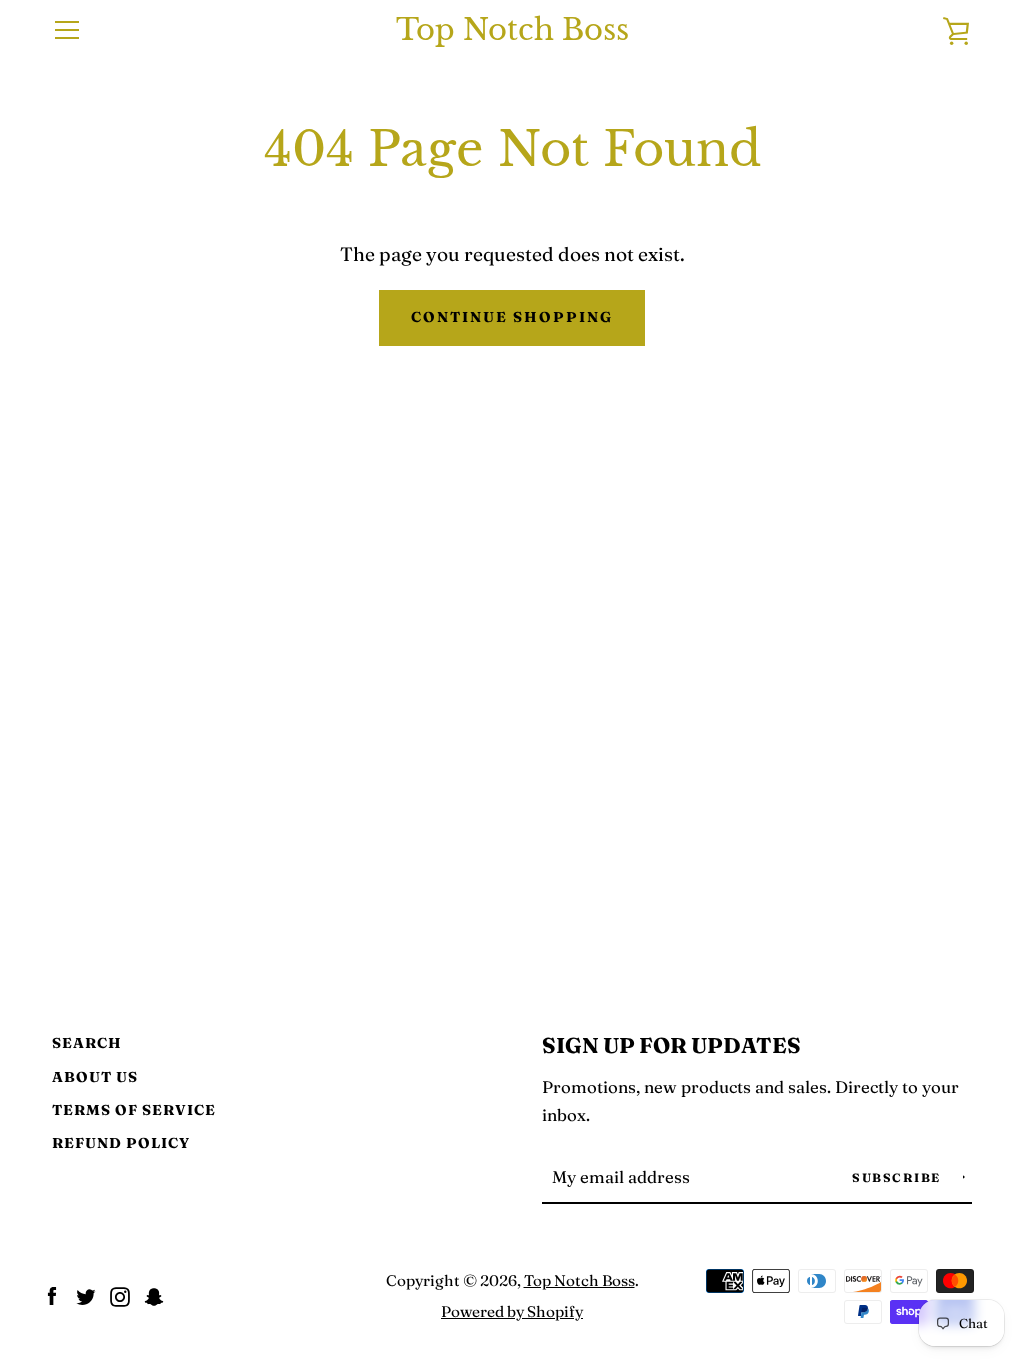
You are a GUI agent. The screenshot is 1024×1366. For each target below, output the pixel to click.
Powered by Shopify (512, 1311)
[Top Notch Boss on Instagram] (120, 1294)
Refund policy (121, 1143)
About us (95, 1077)
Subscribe (898, 1177)
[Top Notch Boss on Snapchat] (154, 1294)
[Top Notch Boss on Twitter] (86, 1294)
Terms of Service (134, 1110)
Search (87, 1043)
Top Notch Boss (512, 30)
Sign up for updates (671, 1045)
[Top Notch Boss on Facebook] (52, 1294)
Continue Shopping (512, 317)
